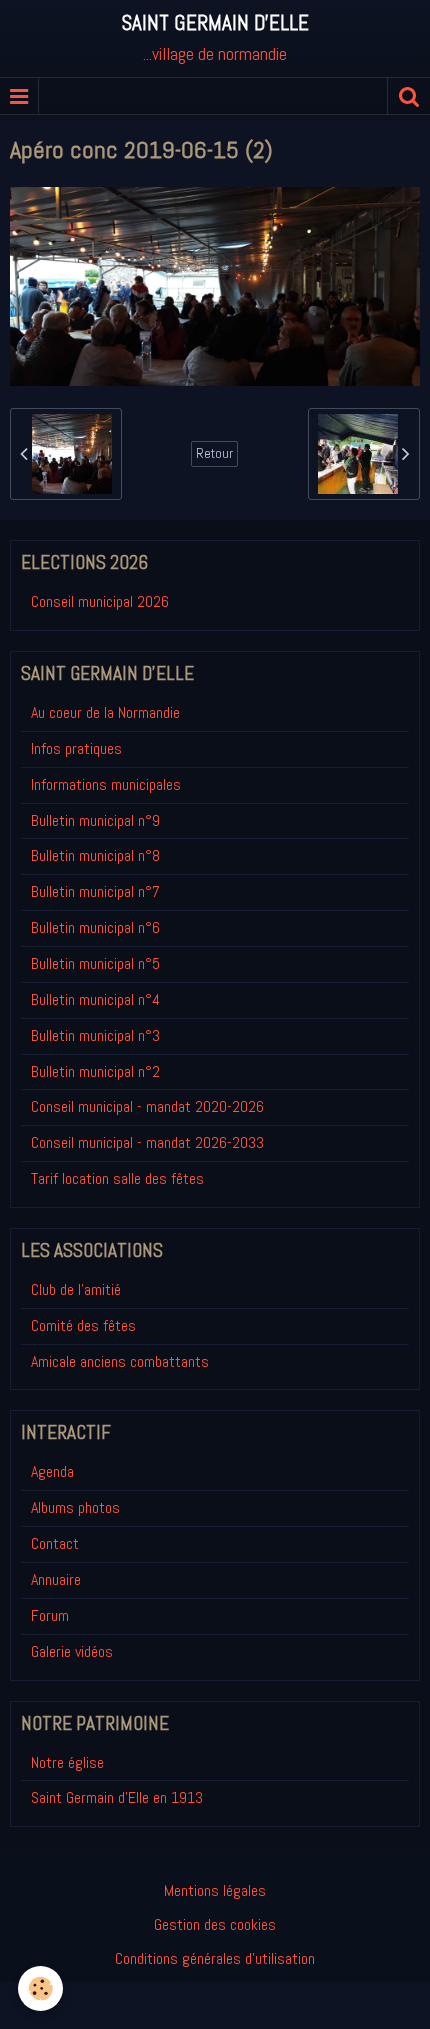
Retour (214, 453)
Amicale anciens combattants (120, 1361)
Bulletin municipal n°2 (95, 1071)
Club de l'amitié (76, 1289)
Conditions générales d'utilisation (215, 1958)
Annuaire (56, 1579)
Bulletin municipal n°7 (95, 891)
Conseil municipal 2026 (100, 601)
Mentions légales (215, 1890)
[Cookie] (40, 1988)
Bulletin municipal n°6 (95, 927)
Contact (55, 1543)
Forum (50, 1615)
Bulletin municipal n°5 (95, 963)
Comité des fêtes (83, 1325)
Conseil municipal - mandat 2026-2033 (147, 1142)
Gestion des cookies (215, 1924)
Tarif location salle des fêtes (117, 1178)
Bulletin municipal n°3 (95, 1035)
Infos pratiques (76, 748)
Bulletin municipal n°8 (95, 855)
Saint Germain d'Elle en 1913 (117, 1797)
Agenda (52, 1471)
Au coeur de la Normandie (105, 712)
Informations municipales (106, 784)
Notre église (67, 1762)
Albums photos (75, 1507)
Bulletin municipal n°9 (95, 820)
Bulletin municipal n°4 (95, 999)
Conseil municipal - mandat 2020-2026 (147, 1106)
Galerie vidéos (72, 1651)
